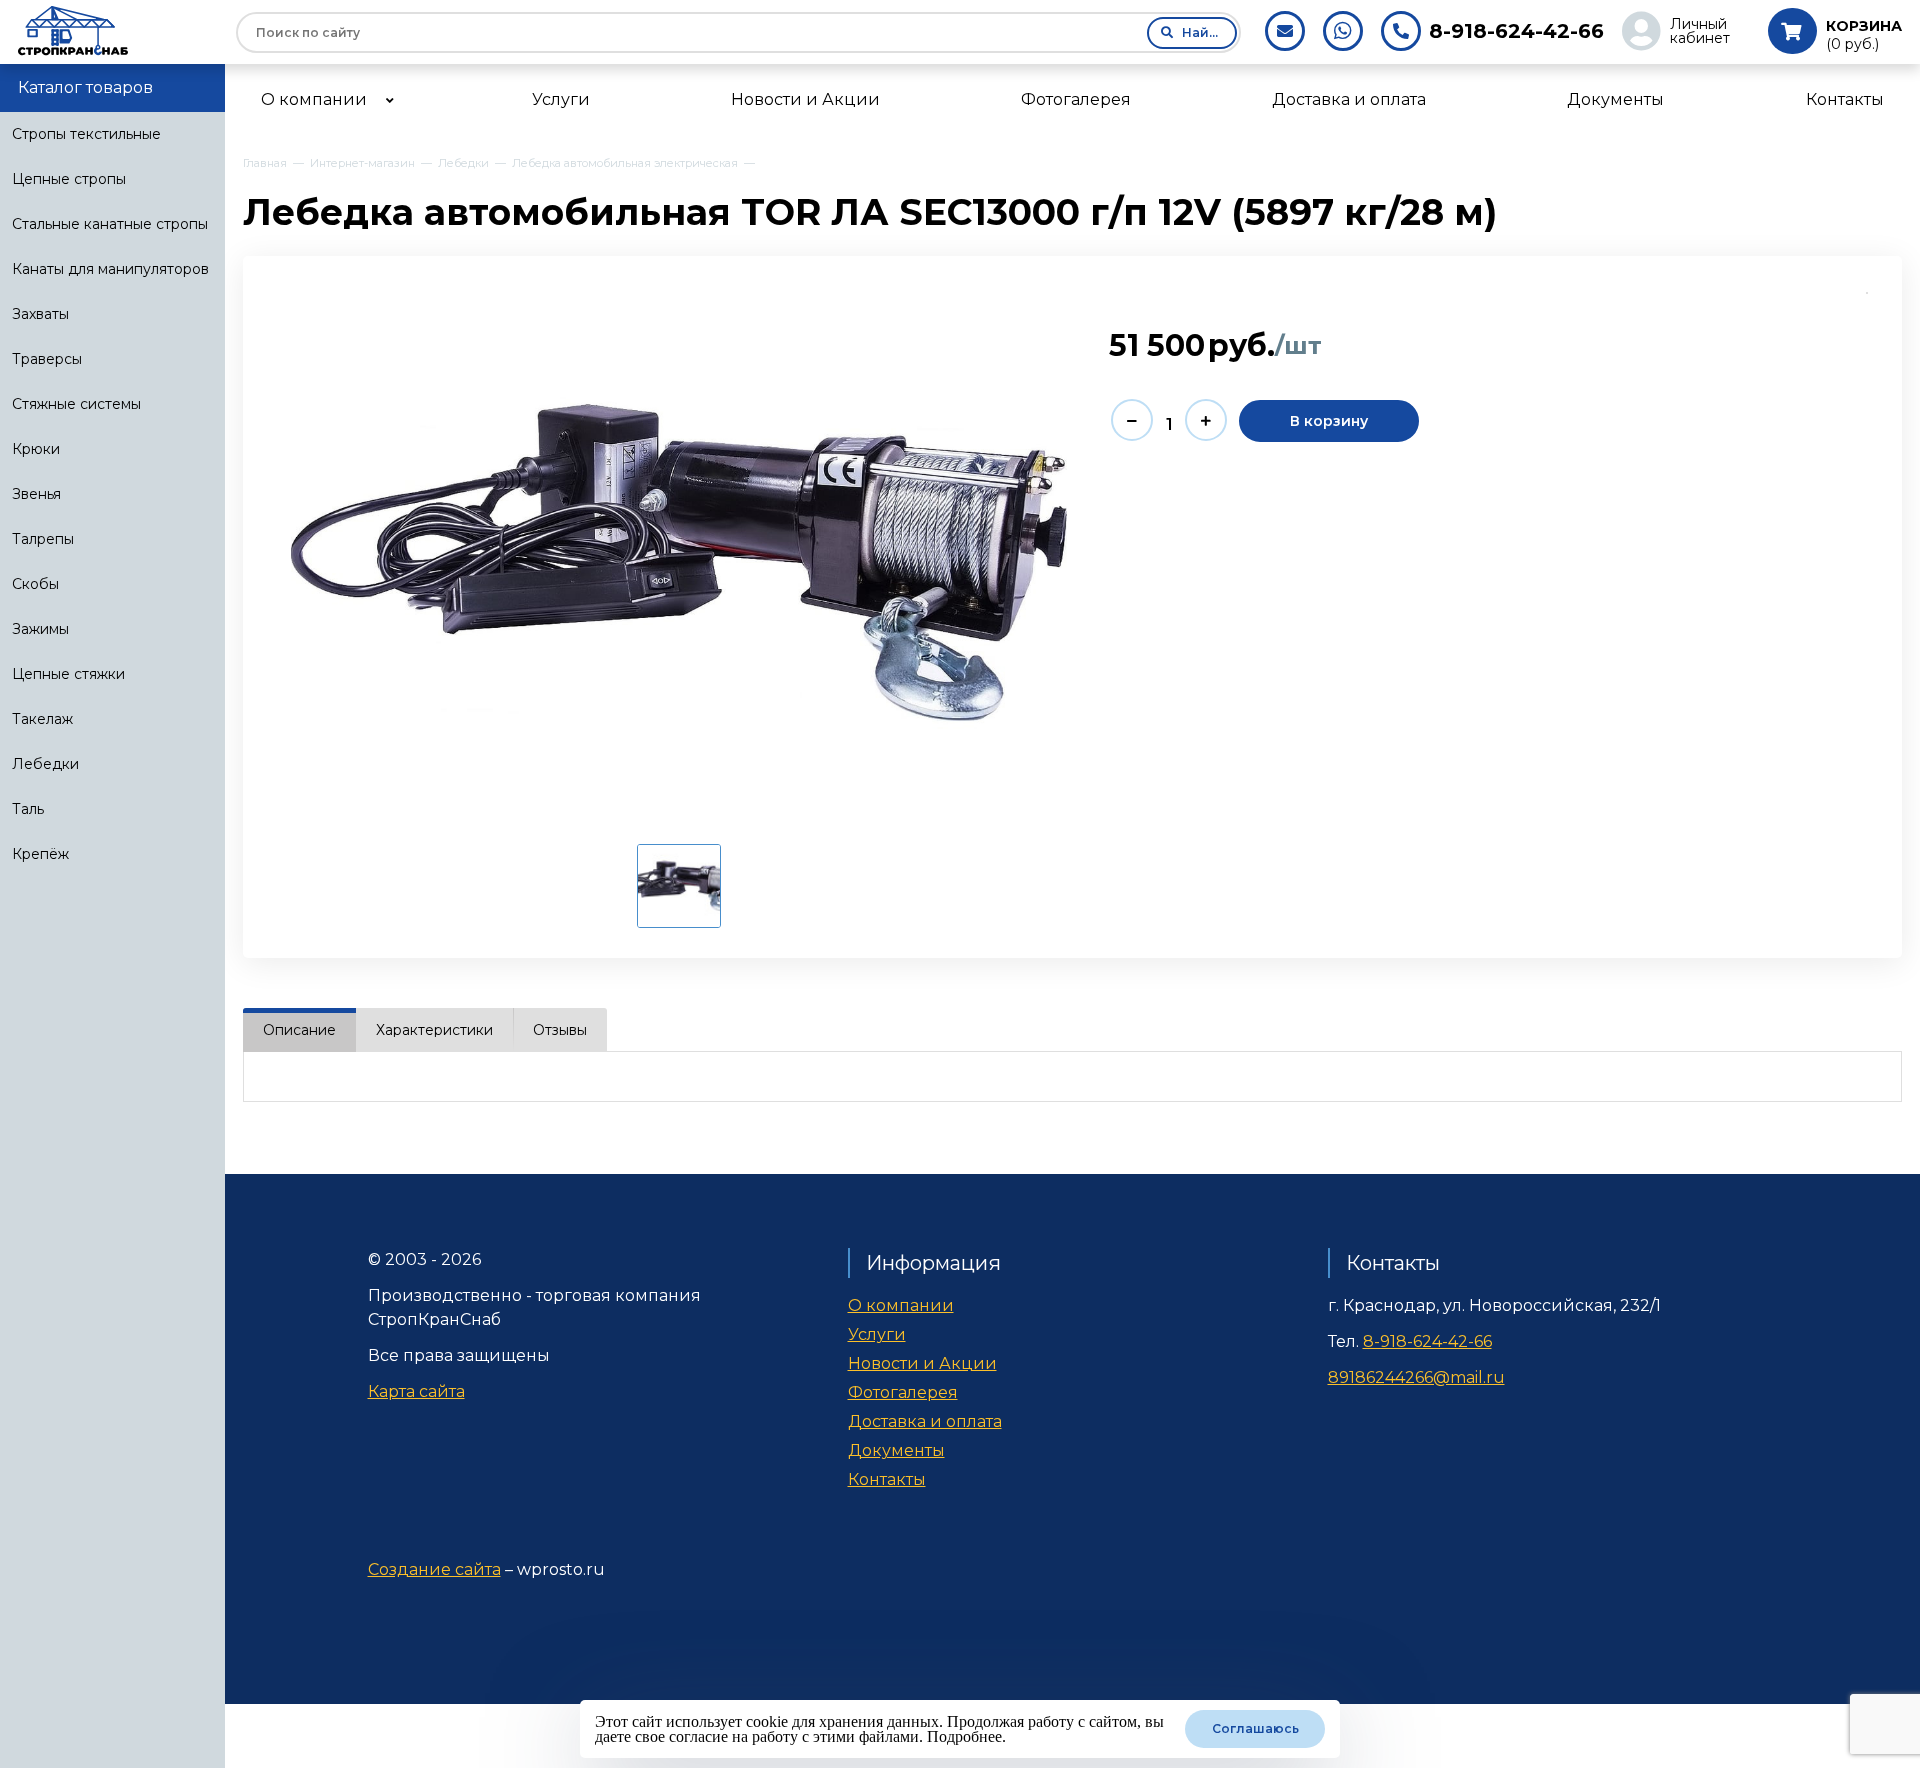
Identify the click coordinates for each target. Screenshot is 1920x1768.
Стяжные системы (76, 404)
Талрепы (43, 539)
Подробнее (964, 1736)
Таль (28, 809)
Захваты (40, 314)
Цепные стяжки (68, 674)
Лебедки (45, 764)
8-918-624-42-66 (1516, 31)
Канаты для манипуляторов (110, 269)
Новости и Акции (922, 1363)
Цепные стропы (69, 179)
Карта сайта (416, 1391)
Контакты (887, 1479)
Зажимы (40, 629)
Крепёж (40, 854)
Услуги (877, 1334)
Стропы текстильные (86, 134)
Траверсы (47, 359)
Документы (896, 1450)
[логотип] (118, 31)
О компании (901, 1305)
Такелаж (42, 719)
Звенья (36, 494)
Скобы (35, 584)
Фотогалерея (903, 1392)
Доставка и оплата (925, 1421)
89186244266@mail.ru (1416, 1377)
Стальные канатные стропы (110, 224)
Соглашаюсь (1255, 1728)
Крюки (36, 449)
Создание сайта (434, 1569)
